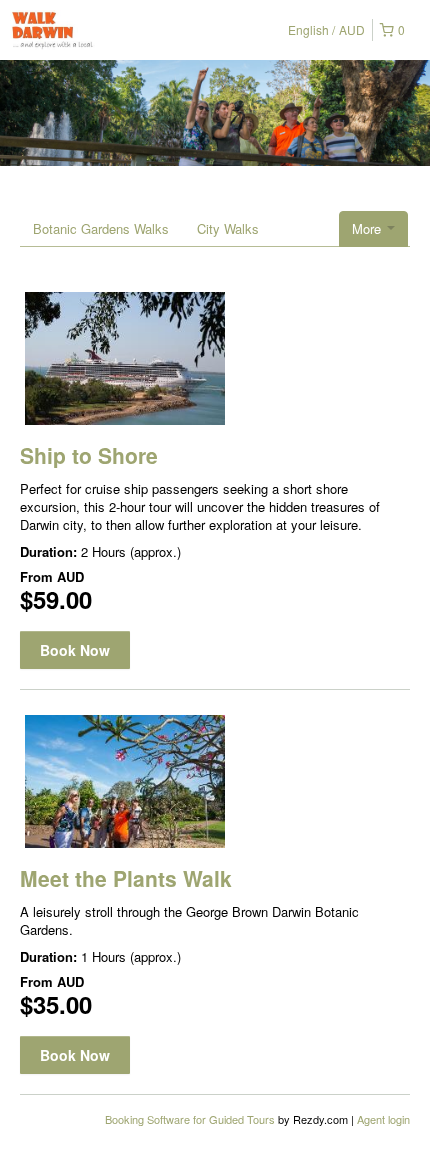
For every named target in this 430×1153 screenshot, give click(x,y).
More (368, 228)
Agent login (383, 1119)
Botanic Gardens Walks (101, 228)
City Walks (228, 228)
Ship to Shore (89, 455)
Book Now (75, 650)
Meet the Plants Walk (126, 878)
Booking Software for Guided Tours (191, 1119)
